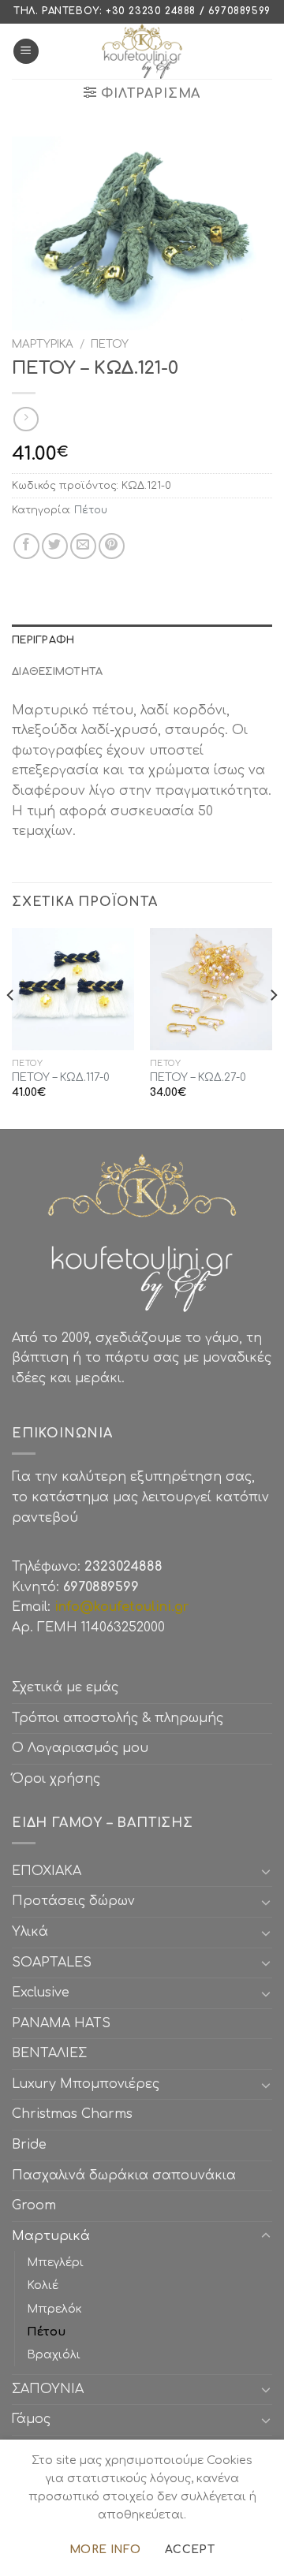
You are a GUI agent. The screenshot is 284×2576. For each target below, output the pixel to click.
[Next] (273, 1027)
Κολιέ (43, 2285)
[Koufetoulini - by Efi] (142, 51)
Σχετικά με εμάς (65, 1687)
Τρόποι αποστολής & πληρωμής (118, 1718)
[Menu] (26, 52)
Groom (34, 2205)
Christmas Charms (72, 2114)
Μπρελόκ (54, 2309)
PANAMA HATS (61, 2023)
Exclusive (41, 1993)
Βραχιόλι (54, 2354)
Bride (29, 2145)
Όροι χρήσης (56, 1779)
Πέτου (110, 344)
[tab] (142, 640)
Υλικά (30, 1932)
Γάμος (31, 2419)
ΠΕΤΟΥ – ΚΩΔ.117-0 (61, 1077)
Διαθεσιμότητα (57, 672)
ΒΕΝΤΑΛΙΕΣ (49, 2053)
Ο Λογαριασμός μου (80, 1748)
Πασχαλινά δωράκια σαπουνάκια (124, 2175)
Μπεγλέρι (55, 2262)
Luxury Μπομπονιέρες (86, 2084)
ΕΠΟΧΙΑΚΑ (50, 1871)
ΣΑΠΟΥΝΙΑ (52, 2389)
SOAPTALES (52, 1963)
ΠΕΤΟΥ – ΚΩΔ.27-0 (198, 1077)
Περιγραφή (43, 640)
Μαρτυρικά (43, 344)
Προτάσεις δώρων (73, 1901)
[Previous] (11, 1027)
